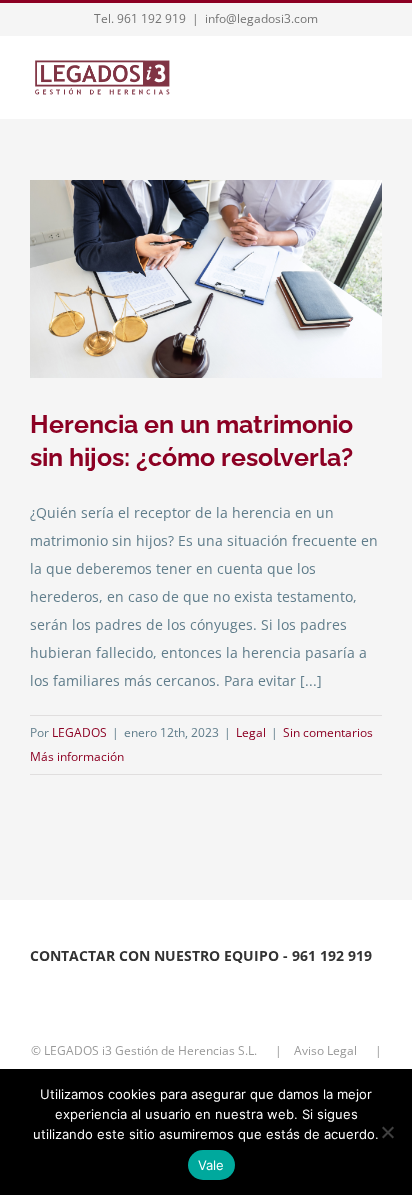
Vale (211, 1165)
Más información (77, 756)
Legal (251, 732)
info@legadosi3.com (261, 18)
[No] (387, 1132)
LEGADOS (79, 732)
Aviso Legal (327, 1050)
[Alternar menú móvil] (374, 79)
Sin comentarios (328, 732)
